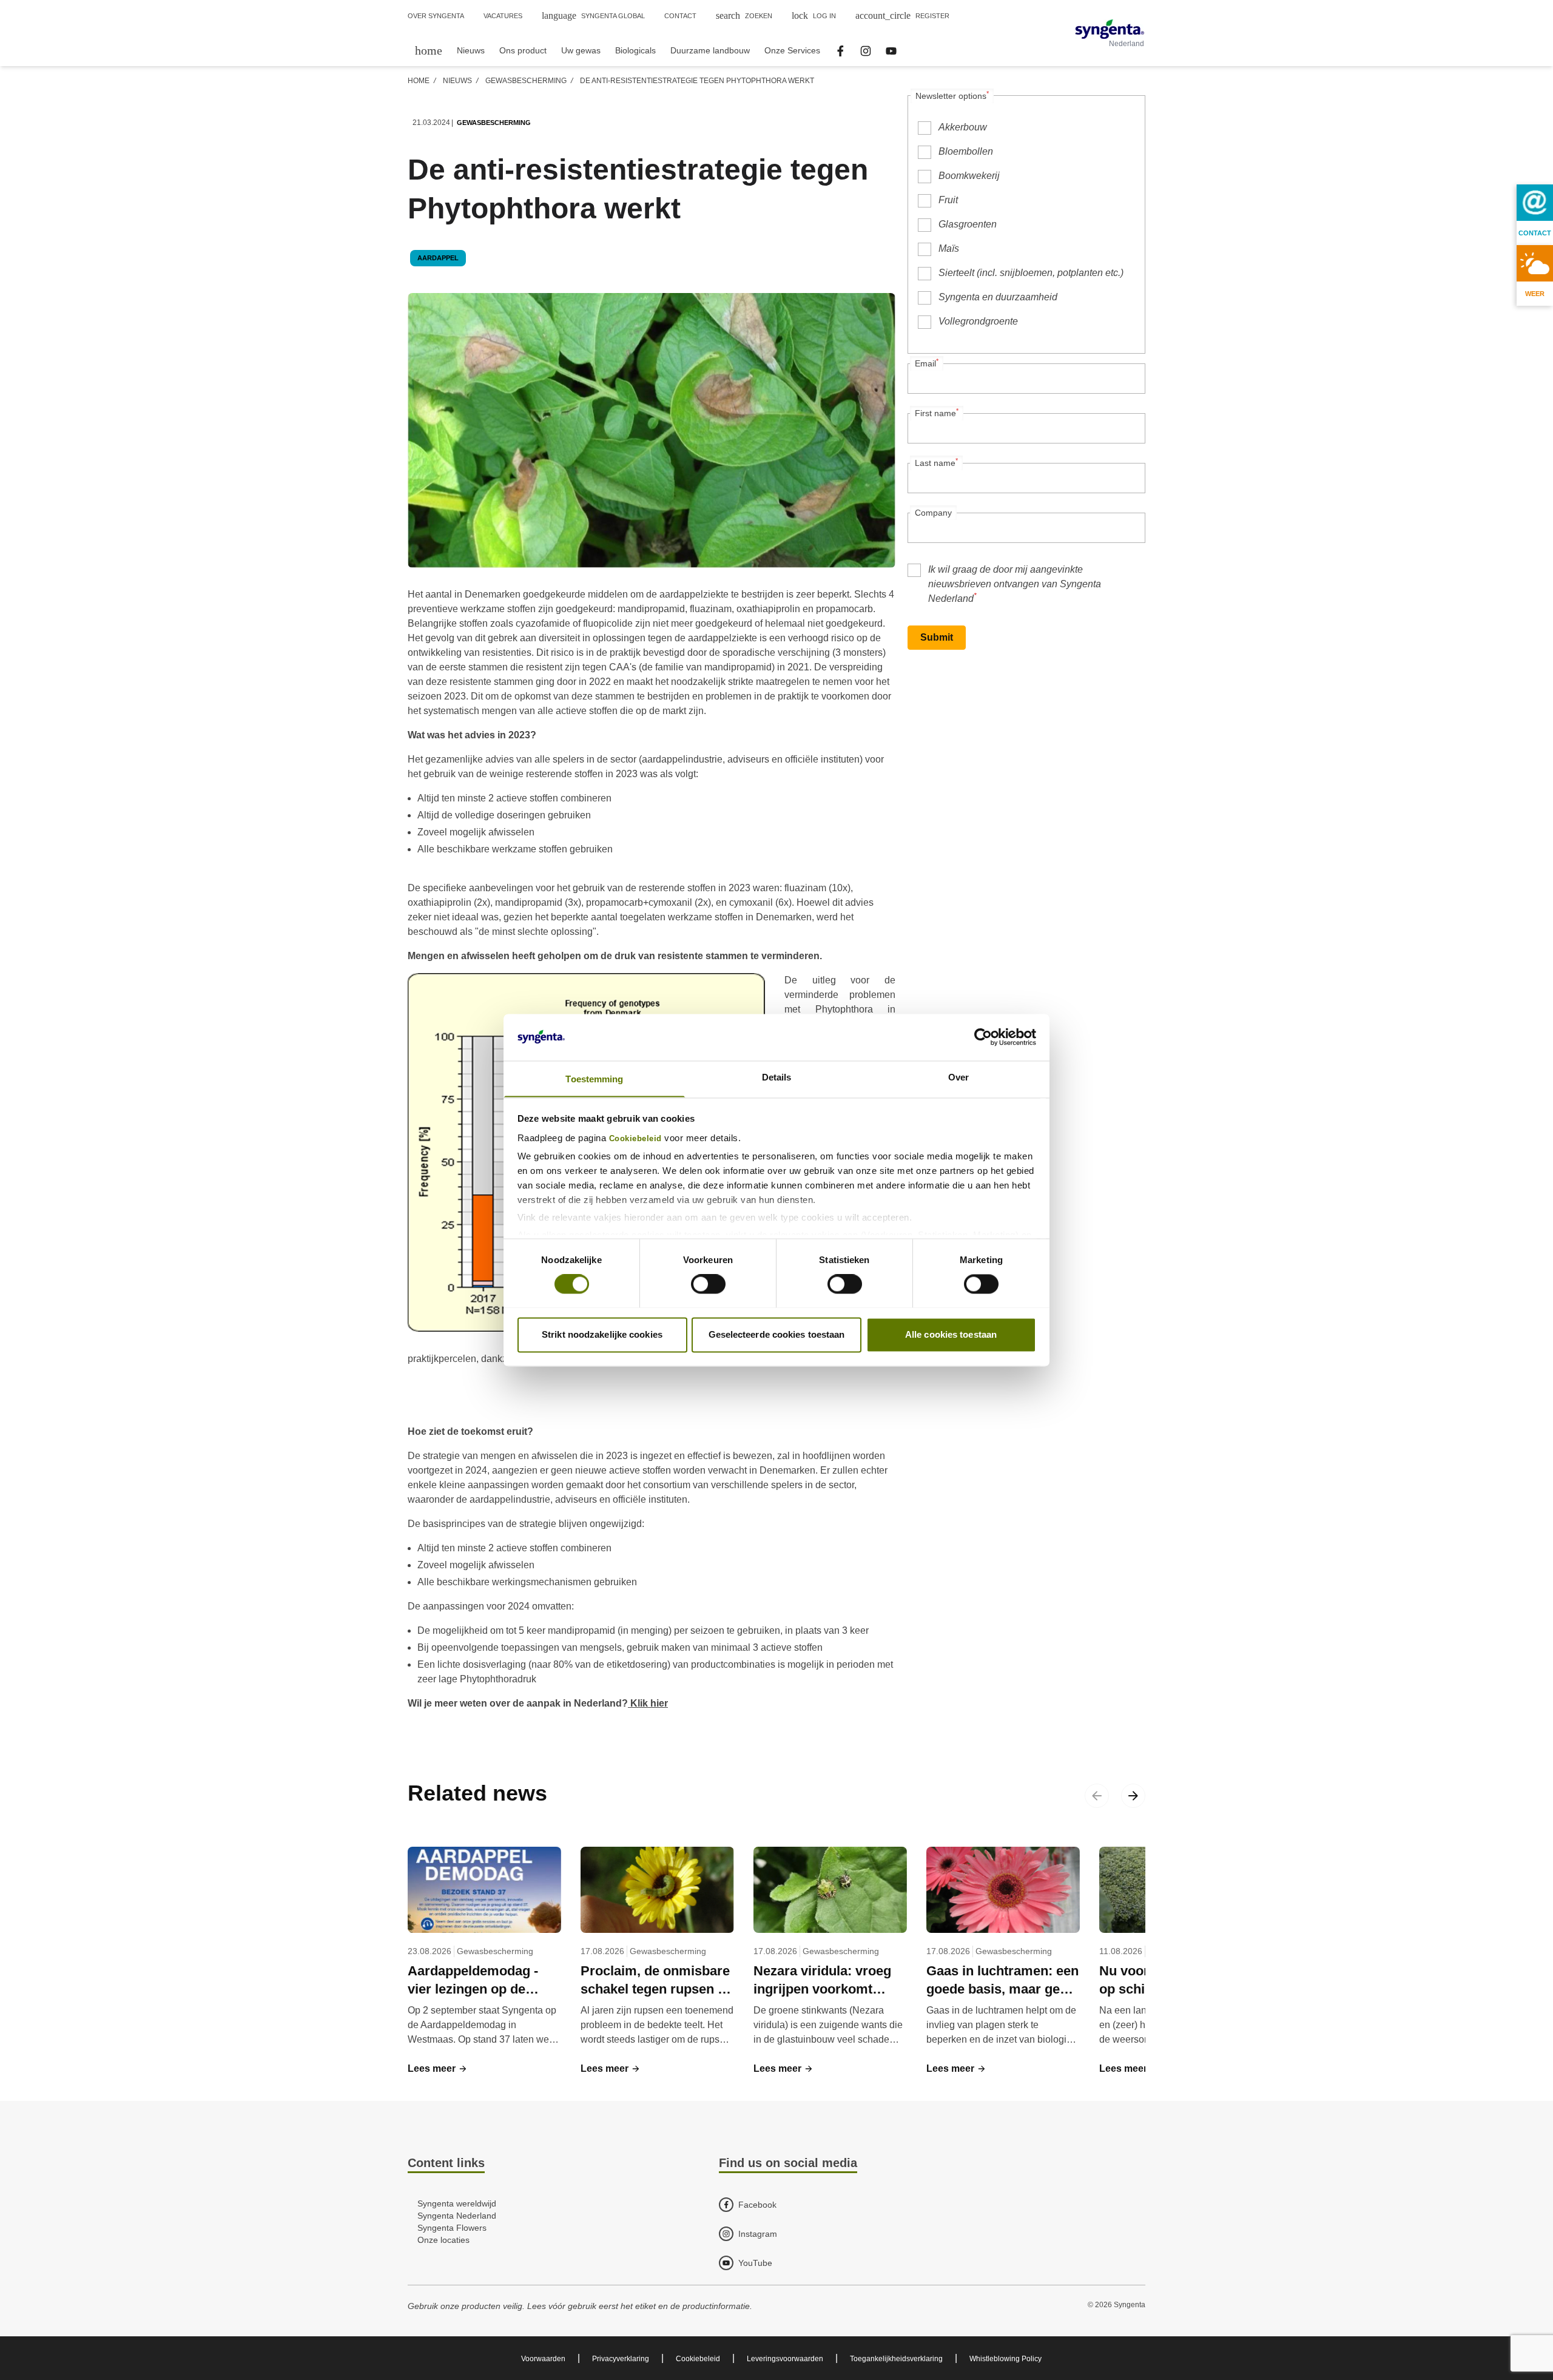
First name (937, 413)
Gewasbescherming (526, 81)
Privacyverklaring (621, 2359)
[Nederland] (1110, 29)
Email (927, 363)
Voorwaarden (543, 2359)
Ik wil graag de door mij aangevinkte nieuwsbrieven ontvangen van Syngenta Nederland (1015, 584)
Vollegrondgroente (978, 321)
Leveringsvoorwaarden (785, 2359)
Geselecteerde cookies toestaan (777, 1334)
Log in (814, 15)
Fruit (948, 200)
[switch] (708, 1284)
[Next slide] (1133, 1796)
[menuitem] (429, 50)
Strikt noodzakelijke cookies (602, 1334)
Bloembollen (966, 151)
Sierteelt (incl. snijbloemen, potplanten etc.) (1031, 273)
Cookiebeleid (635, 1139)
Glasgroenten (968, 224)
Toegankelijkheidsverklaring (896, 2359)
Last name (936, 462)
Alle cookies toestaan (951, 1334)
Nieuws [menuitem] (471, 50)
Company (933, 513)
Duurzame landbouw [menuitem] (710, 50)
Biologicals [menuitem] (635, 50)
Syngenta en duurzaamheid (998, 297)
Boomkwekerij (969, 176)
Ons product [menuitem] (523, 50)
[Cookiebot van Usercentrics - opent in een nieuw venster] (983, 1037)
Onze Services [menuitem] (792, 50)
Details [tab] (777, 1077)
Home (419, 81)
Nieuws (457, 81)
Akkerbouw (963, 127)
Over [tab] (958, 1077)
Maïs (949, 248)
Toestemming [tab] (594, 1079)
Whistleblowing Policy (1006, 2359)
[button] (438, 2069)
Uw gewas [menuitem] (581, 50)
